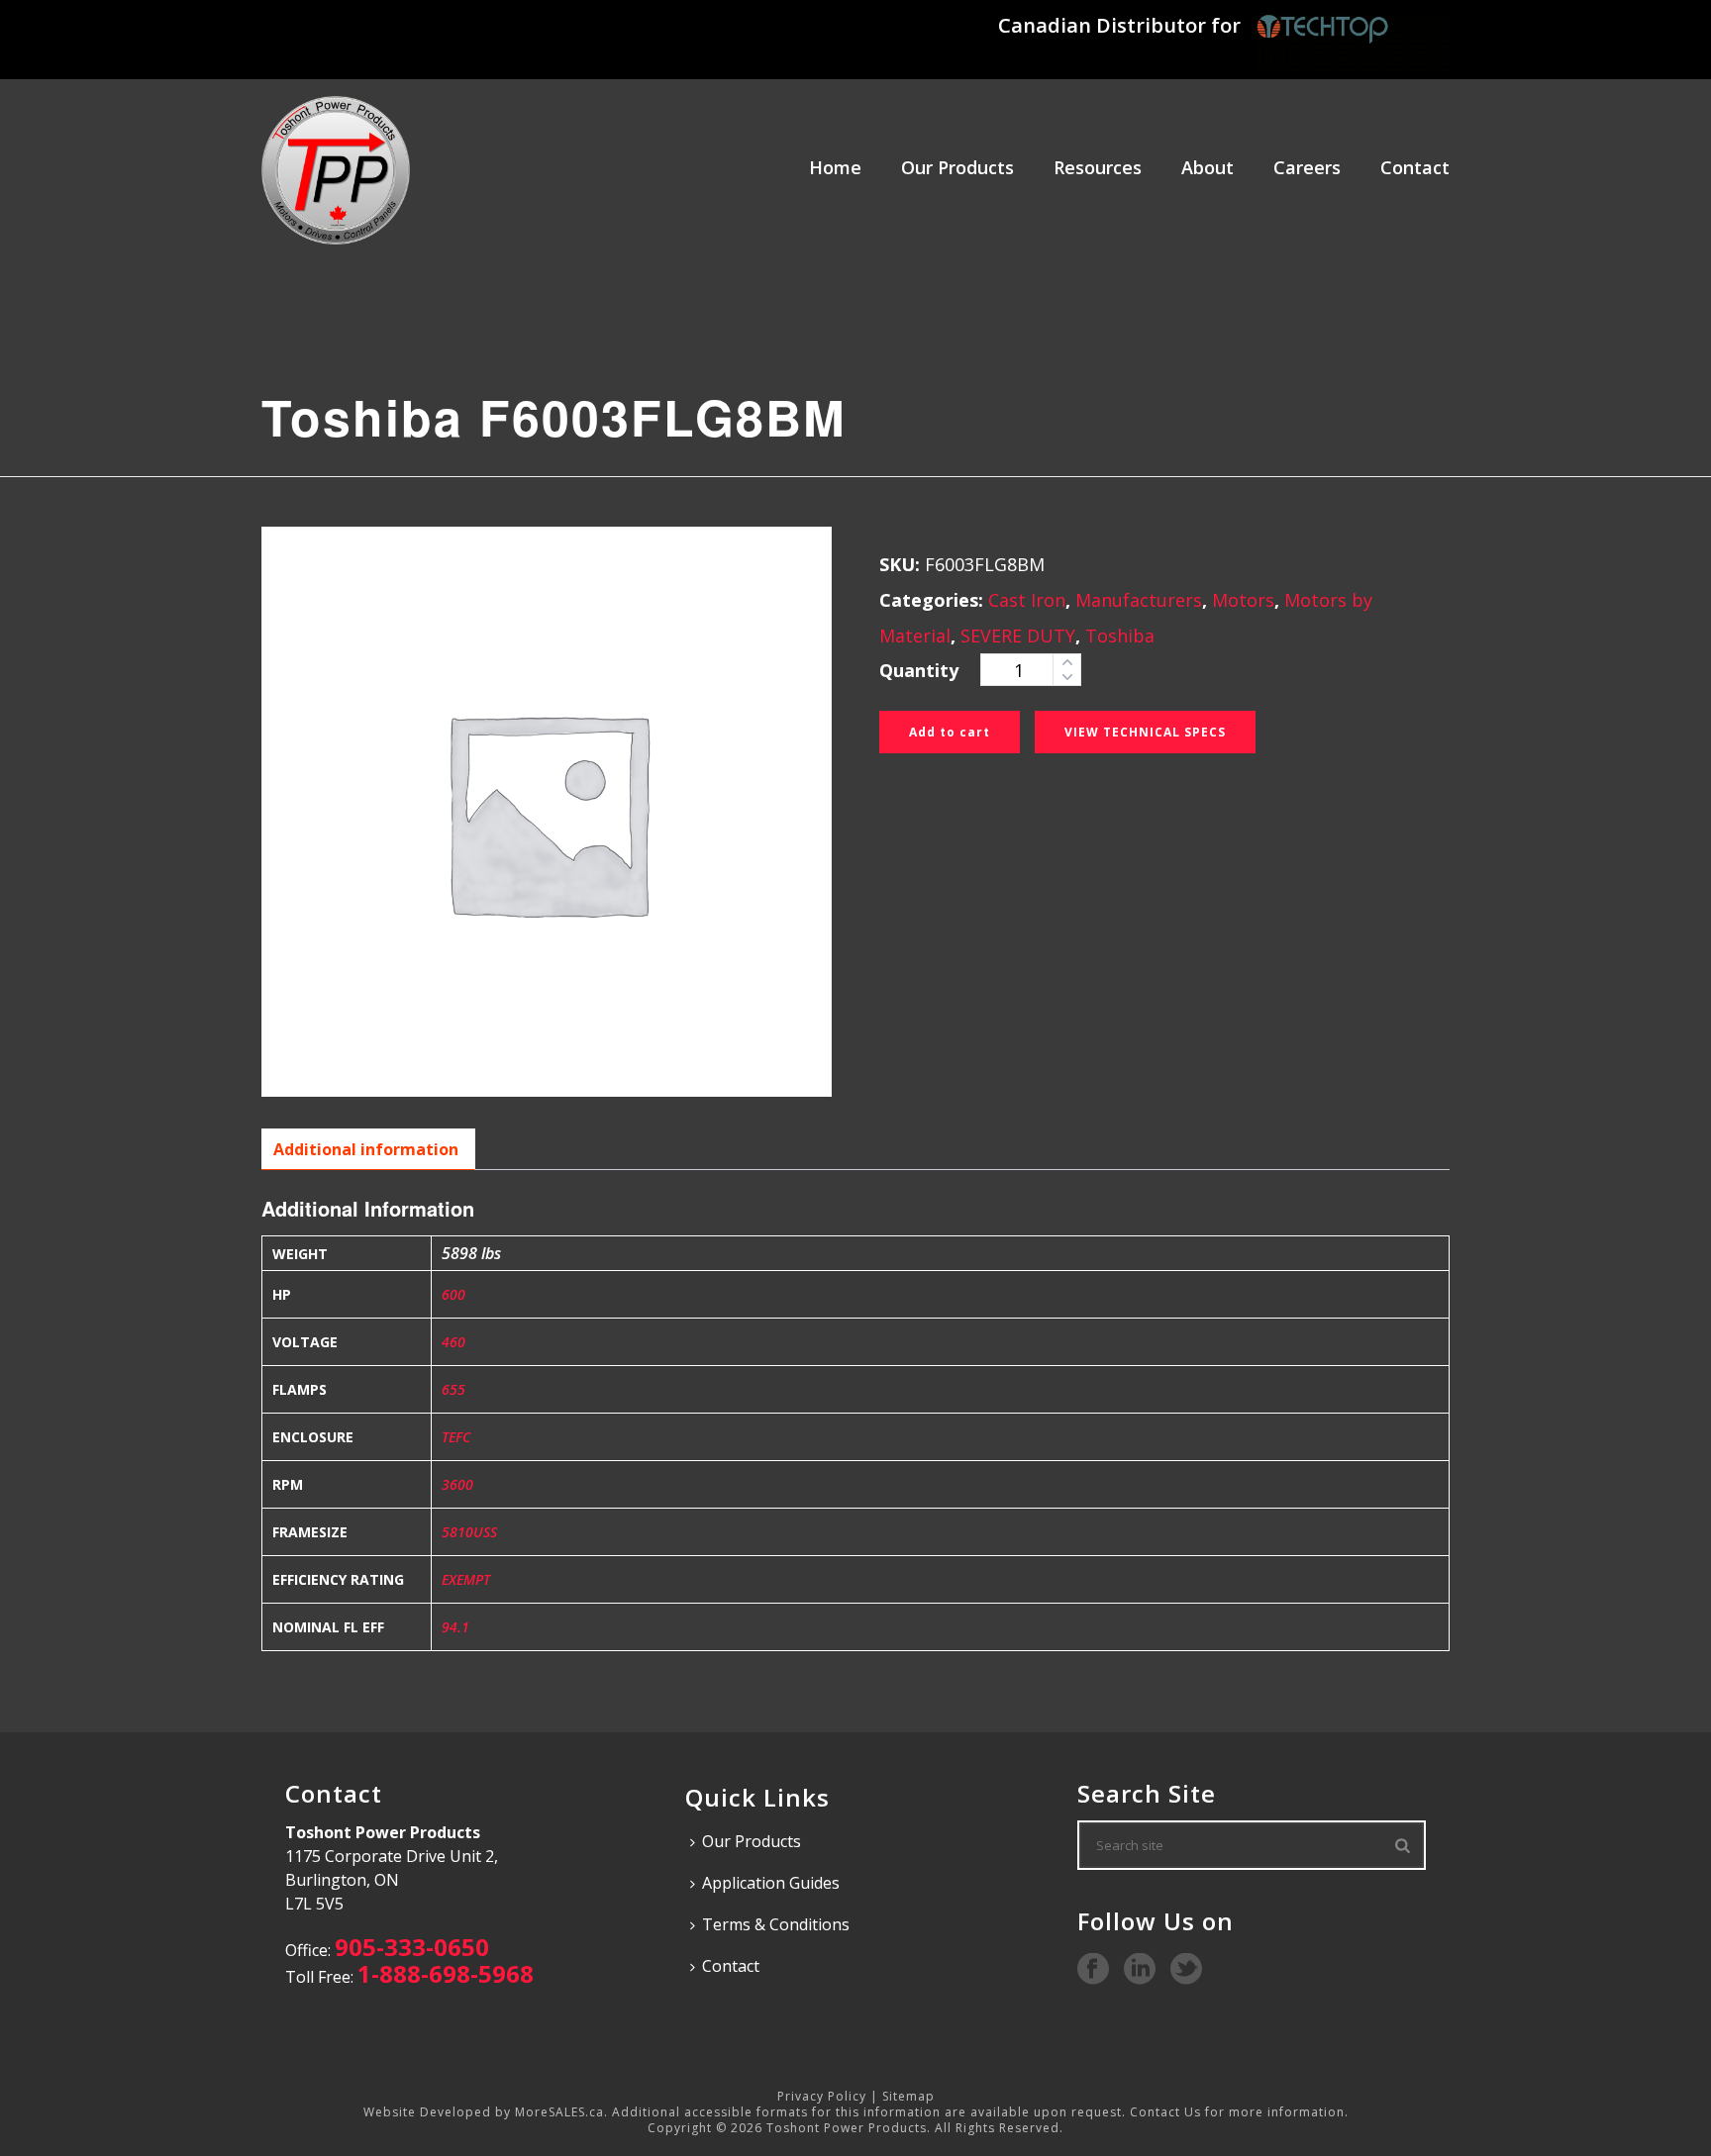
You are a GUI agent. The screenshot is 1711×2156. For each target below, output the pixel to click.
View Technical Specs (1145, 732)
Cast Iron (1027, 600)
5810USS (469, 1532)
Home (835, 167)
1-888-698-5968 (446, 1973)
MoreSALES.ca (559, 2112)
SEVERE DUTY (1018, 636)
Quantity (919, 670)
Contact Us (1165, 2112)
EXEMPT (466, 1579)
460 (453, 1342)
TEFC (456, 1437)
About (1208, 167)
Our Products (957, 167)
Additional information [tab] (366, 1149)
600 (453, 1294)
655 (453, 1389)
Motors (1243, 600)
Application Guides (771, 1883)
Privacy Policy (822, 2096)
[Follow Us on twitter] (1186, 1970)
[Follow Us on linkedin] (1140, 1970)
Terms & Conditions (776, 1924)
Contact (1415, 167)
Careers (1307, 167)
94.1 (455, 1627)
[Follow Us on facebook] (1093, 1970)
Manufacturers (1139, 600)
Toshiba (1120, 636)
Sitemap (908, 2096)
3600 (457, 1484)
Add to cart (950, 732)
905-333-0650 (412, 1947)
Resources (1098, 167)
